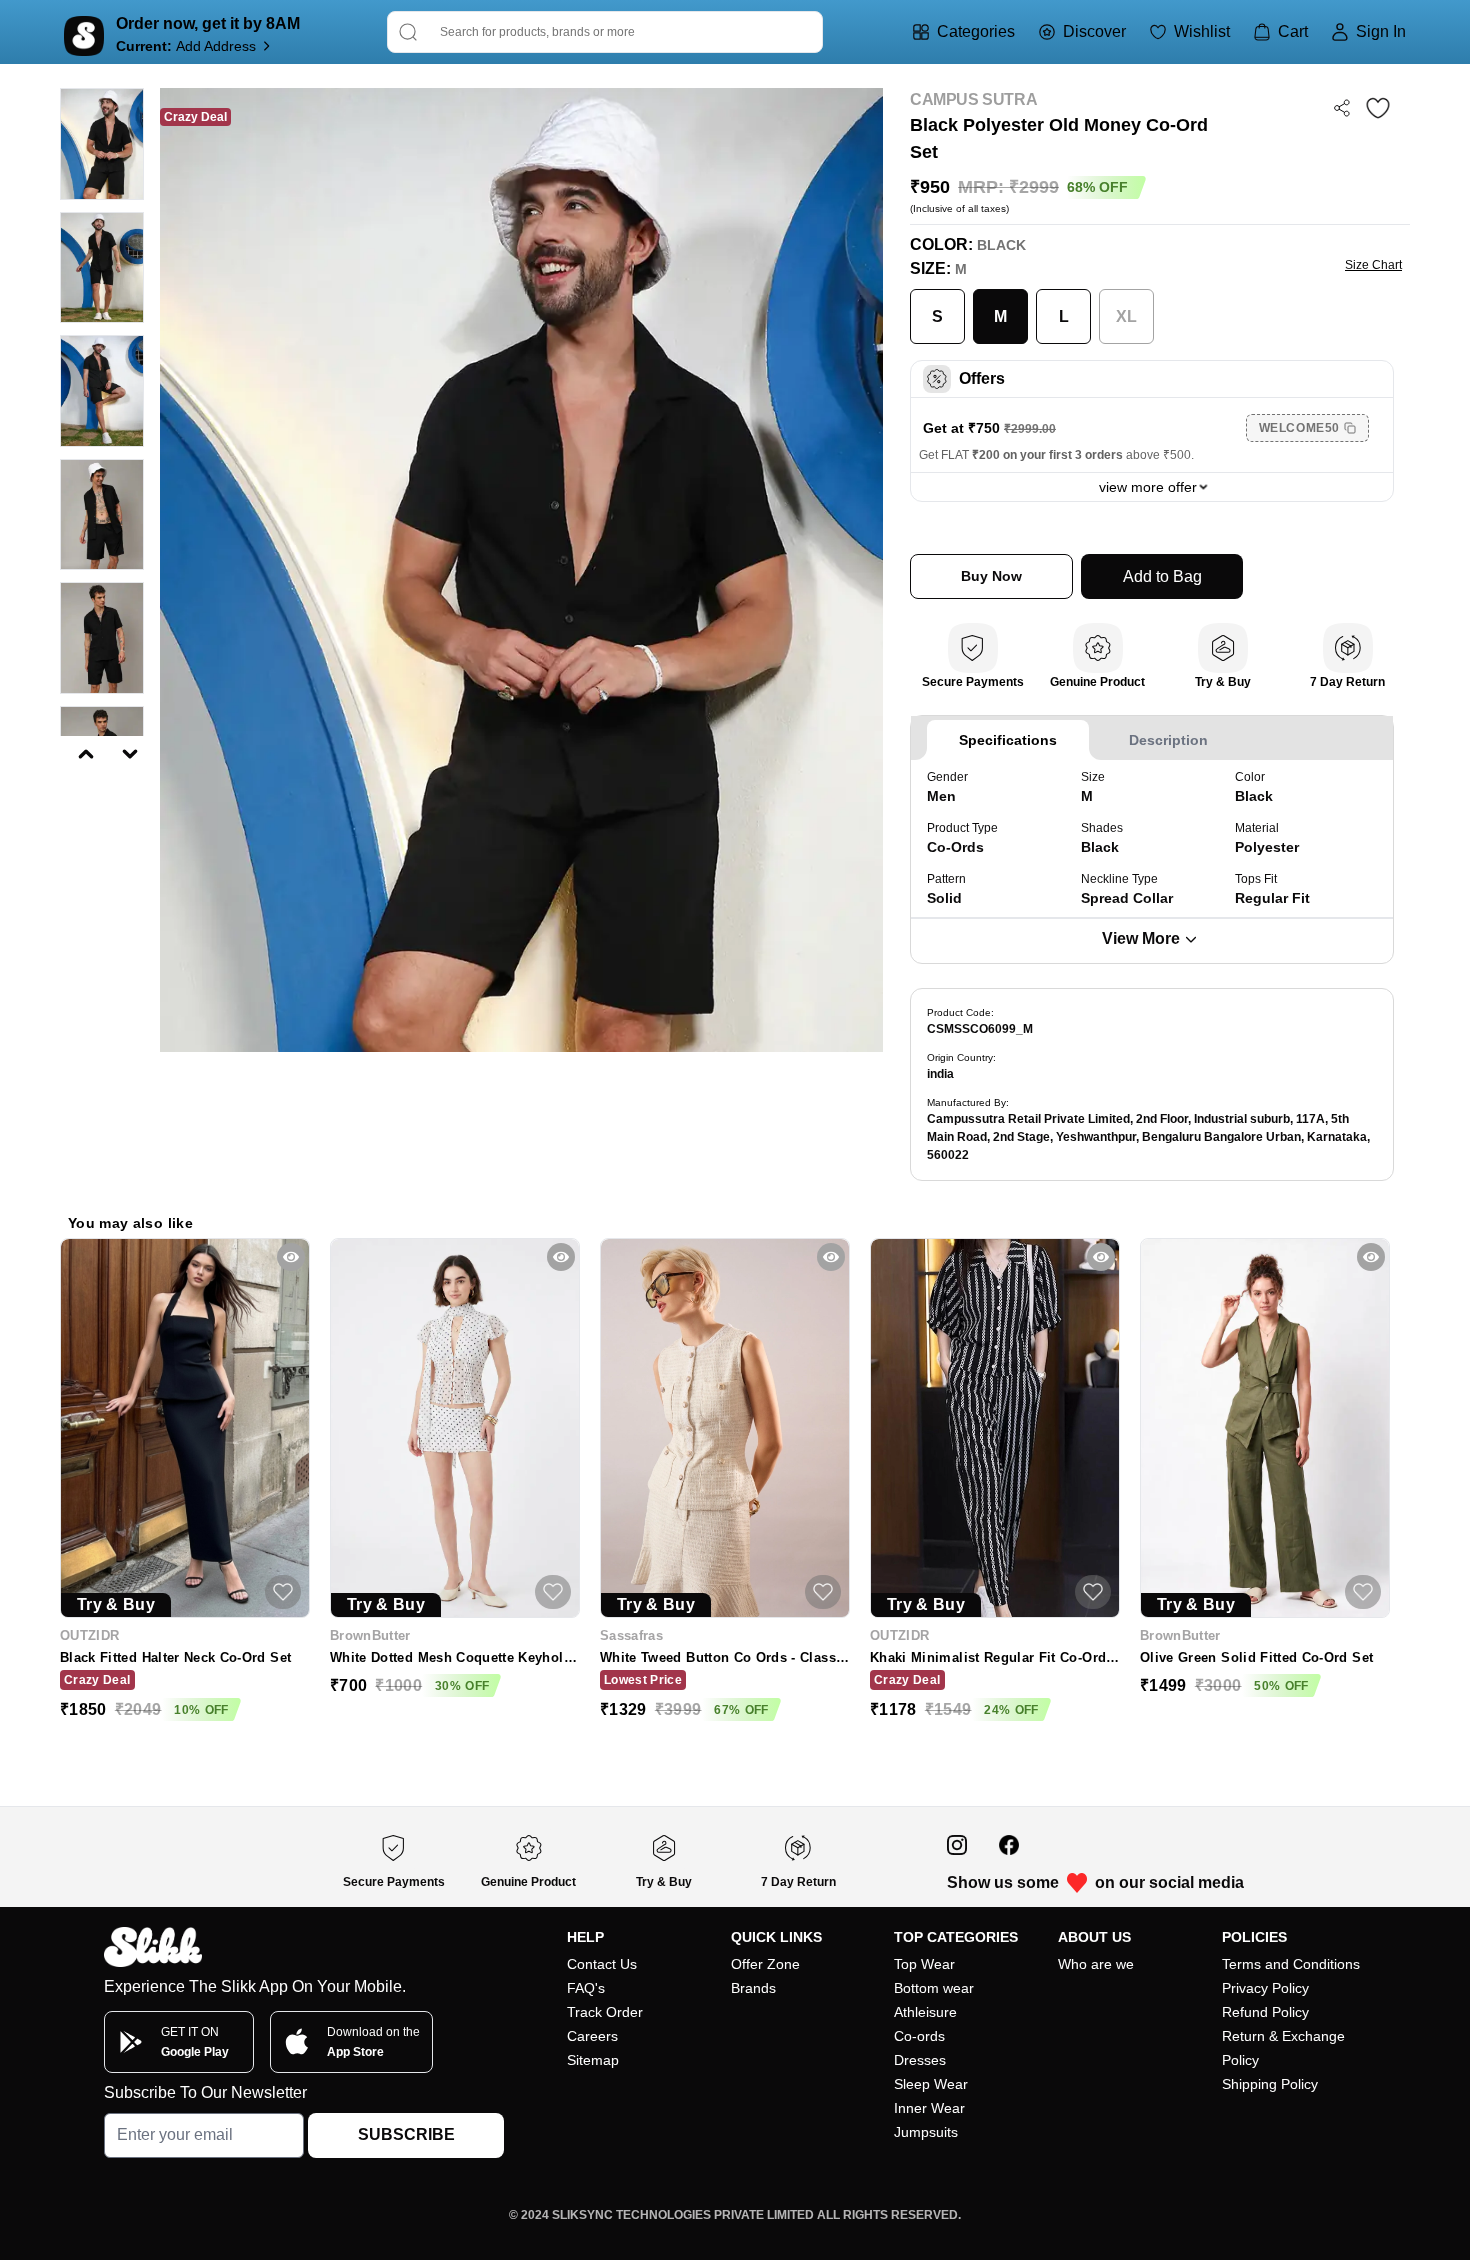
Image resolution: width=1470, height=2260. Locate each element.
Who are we (1096, 1964)
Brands (753, 1988)
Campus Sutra (973, 99)
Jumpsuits (926, 2132)
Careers (592, 2036)
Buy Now (991, 576)
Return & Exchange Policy (1283, 2048)
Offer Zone (765, 1964)
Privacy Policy (1265, 1988)
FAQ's (586, 1988)
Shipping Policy (1270, 2084)
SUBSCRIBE (406, 2134)
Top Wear (924, 1964)
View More (1141, 938)
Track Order (605, 2012)
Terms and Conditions (1291, 1964)
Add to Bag (1162, 576)
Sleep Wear (931, 2084)
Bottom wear (934, 1988)
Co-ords (919, 2036)
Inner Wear (929, 2108)
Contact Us (602, 1964)
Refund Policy (1265, 2012)
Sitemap (593, 2060)
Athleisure (925, 2012)
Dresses (920, 2060)
